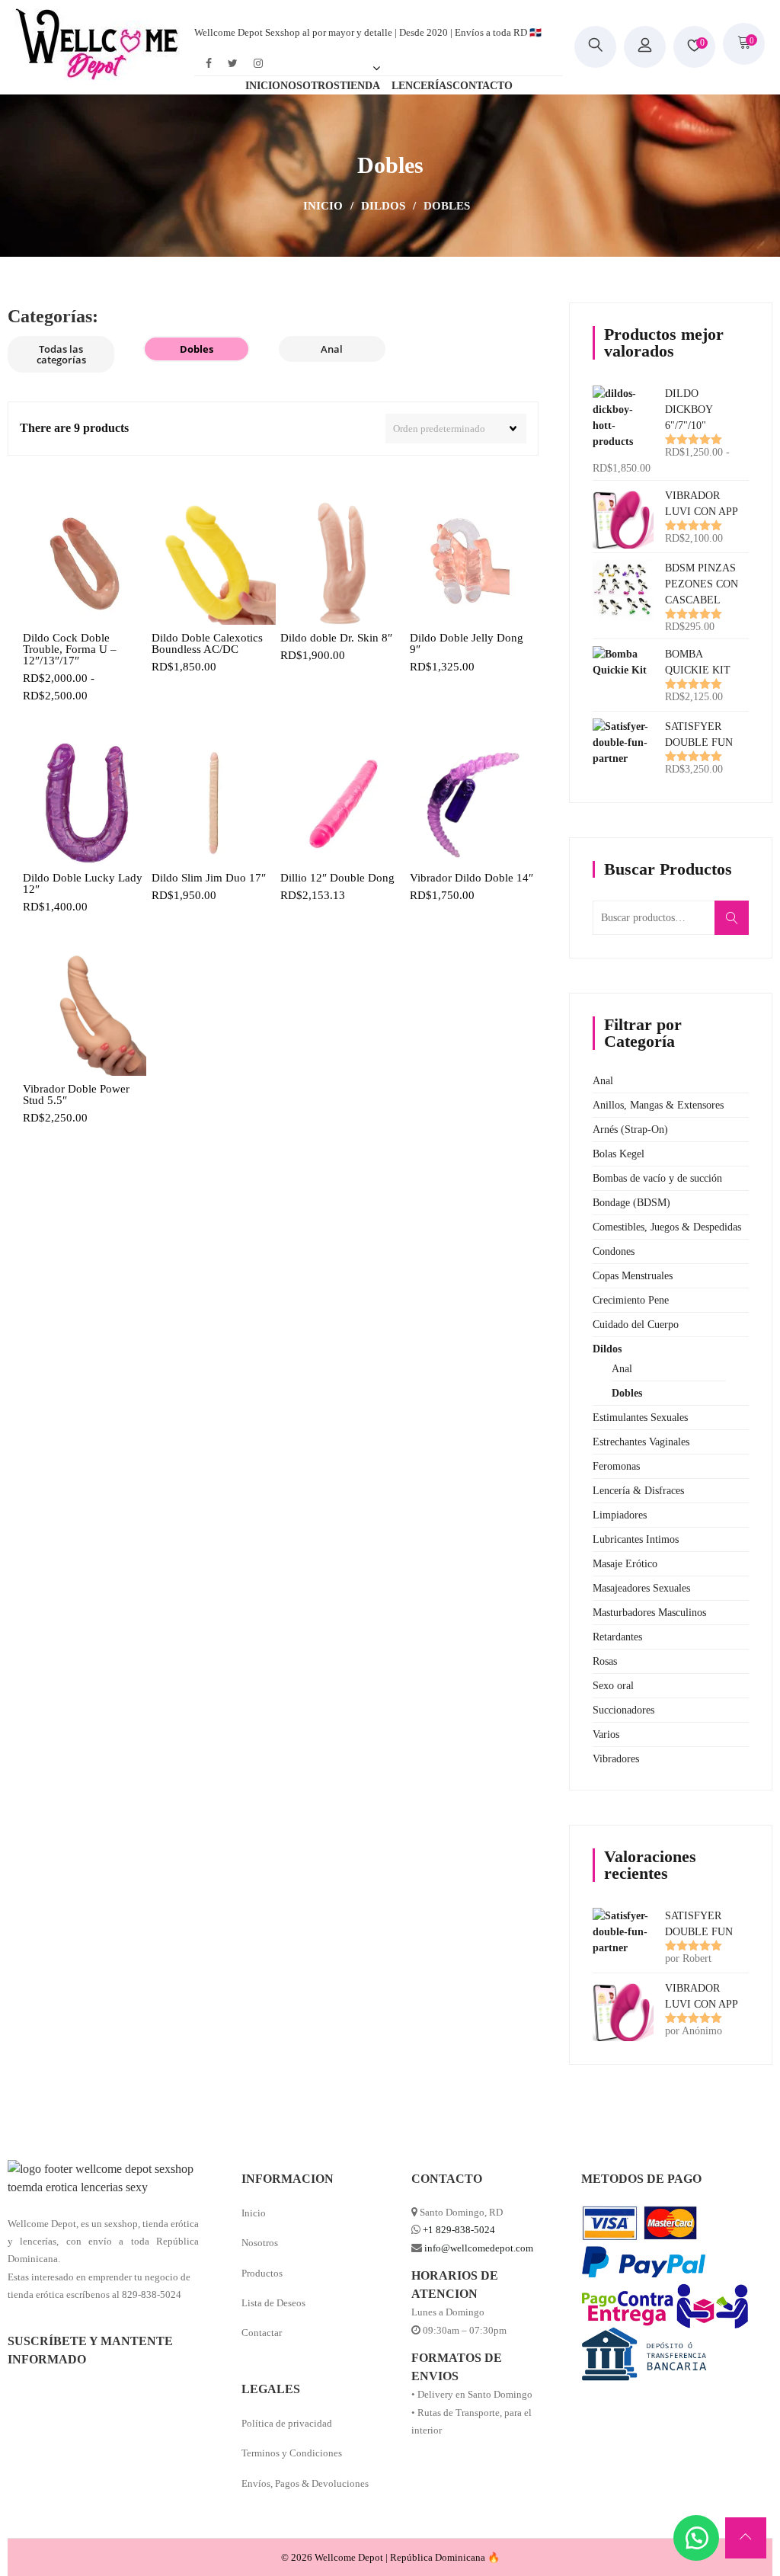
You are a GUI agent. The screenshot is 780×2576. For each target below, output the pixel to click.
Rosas (605, 1661)
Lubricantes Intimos (636, 1539)
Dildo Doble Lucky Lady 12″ (83, 884)
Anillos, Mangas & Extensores (658, 1105)
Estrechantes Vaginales (641, 1442)
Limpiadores (620, 1515)
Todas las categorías (61, 354)
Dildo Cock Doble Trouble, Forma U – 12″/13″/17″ (70, 650)
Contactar (262, 2333)
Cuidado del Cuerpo (636, 1325)
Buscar (737, 926)
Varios (606, 1734)
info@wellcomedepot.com (479, 2248)
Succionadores (623, 1710)
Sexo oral (613, 1686)
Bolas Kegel (619, 1154)
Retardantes (617, 1637)
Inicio (323, 206)
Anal (332, 349)
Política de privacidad (287, 2423)
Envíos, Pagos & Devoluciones (305, 2483)
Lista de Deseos (273, 2303)
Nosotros (260, 2243)
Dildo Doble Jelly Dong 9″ (467, 644)
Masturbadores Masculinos (649, 1613)
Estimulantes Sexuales (640, 1418)
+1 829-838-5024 (459, 2230)
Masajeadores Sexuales (641, 1588)
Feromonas (616, 1466)
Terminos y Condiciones (292, 2453)
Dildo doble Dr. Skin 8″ (336, 638)
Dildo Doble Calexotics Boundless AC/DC (207, 644)
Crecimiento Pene (631, 1300)
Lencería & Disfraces (638, 1491)
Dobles (197, 349)
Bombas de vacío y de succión (657, 1178)
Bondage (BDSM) (631, 1203)
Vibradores (616, 1759)
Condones (614, 1251)
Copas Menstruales (633, 1276)
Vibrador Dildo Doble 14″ (472, 878)
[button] (696, 2538)
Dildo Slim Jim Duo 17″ (209, 878)
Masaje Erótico (625, 1564)
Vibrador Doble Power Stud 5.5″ (76, 1095)
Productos (262, 2273)
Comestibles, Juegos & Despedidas (667, 1227)
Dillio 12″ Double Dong (337, 878)
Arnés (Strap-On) (630, 1130)
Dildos (383, 206)
